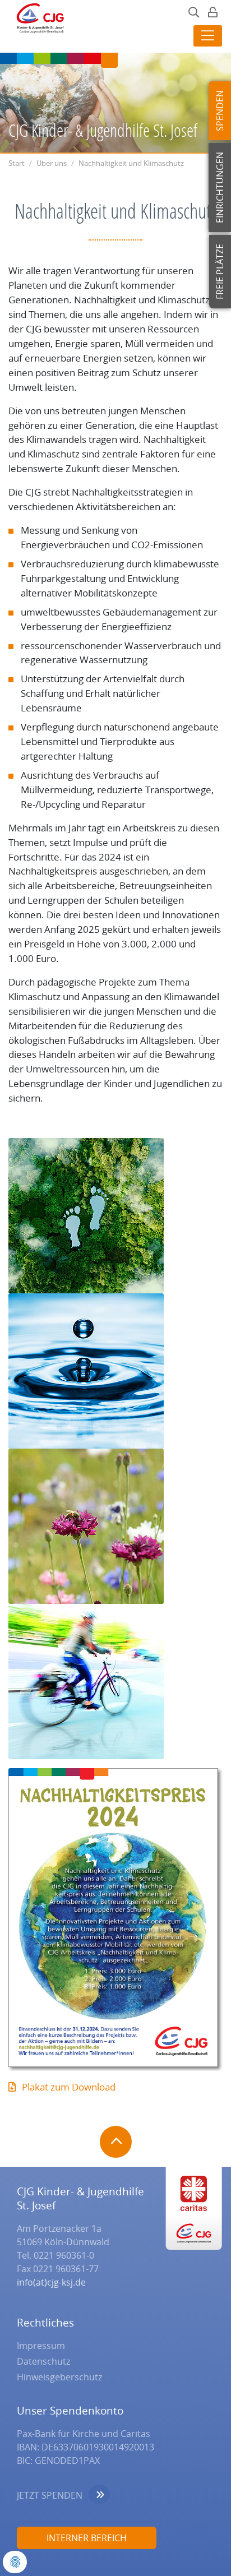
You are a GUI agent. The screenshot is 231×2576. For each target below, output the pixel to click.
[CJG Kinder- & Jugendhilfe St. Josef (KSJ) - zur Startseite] (37, 21)
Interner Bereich (87, 2538)
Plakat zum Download (69, 2087)
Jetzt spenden (50, 2495)
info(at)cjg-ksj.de (51, 2282)
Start (17, 163)
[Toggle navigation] (208, 36)
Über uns (52, 163)
